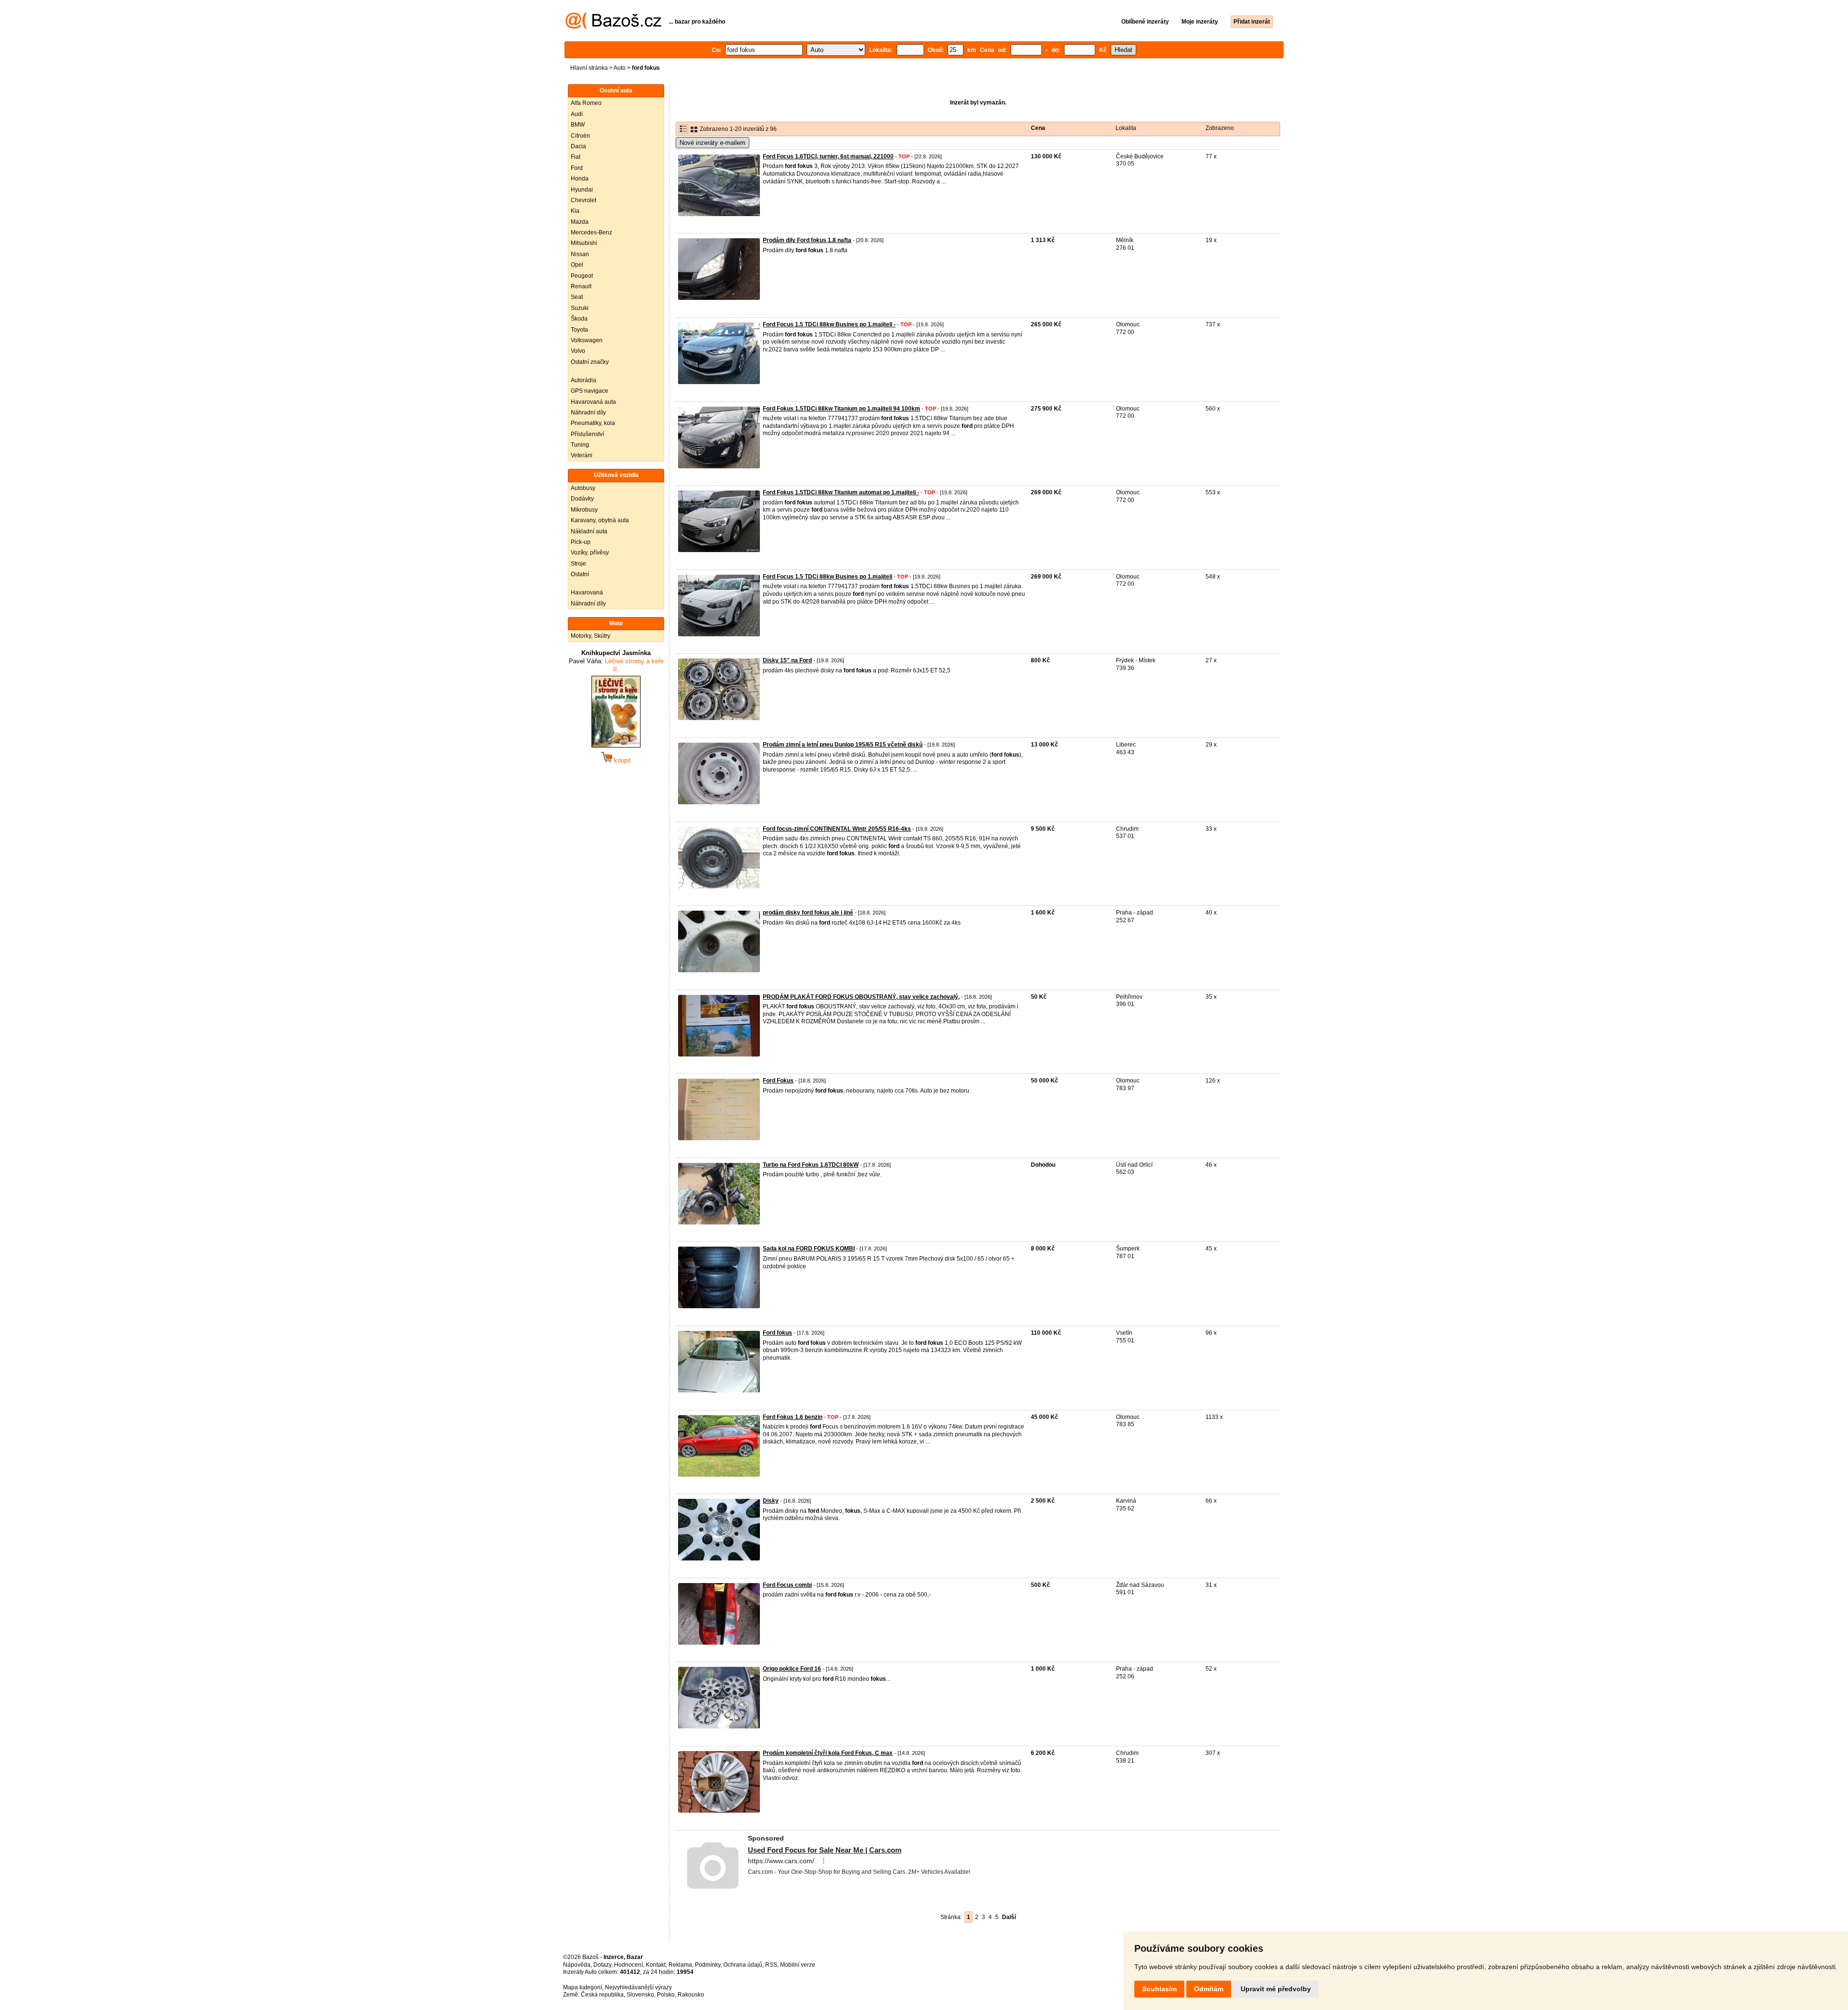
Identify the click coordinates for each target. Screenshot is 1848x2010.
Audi (577, 114)
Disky (771, 1501)
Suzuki (580, 308)
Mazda (580, 222)
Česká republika (602, 1995)
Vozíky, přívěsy (590, 553)
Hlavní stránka (589, 68)
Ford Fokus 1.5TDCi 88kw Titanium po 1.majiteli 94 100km (841, 409)
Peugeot (582, 276)
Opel (577, 265)
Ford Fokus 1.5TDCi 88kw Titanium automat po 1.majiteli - (841, 492)
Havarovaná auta (593, 402)
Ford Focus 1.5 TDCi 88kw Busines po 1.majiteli (828, 577)
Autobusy (583, 488)
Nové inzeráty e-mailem (712, 143)
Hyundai (582, 190)
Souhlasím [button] (1159, 1989)
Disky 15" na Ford (787, 660)
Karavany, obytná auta (600, 520)
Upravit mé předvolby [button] (1276, 1989)
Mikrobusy (584, 510)
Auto (620, 68)
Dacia (578, 146)
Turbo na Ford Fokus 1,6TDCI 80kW (811, 1165)
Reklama (680, 1965)
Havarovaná (587, 593)
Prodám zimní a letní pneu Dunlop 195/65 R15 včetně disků (843, 745)
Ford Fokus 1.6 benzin (793, 1417)
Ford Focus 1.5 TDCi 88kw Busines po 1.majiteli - (829, 324)
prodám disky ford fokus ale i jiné (808, 913)
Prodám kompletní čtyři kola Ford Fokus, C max (828, 1753)
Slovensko (640, 1995)
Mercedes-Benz (591, 232)
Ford (577, 168)
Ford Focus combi (787, 1585)
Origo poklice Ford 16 (792, 1669)
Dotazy (602, 1965)
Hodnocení (629, 1965)
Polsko (666, 1995)
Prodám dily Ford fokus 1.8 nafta (807, 240)
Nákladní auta (589, 531)
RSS (771, 1965)
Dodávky (582, 499)
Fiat (576, 157)
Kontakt (656, 1965)
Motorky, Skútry (590, 636)
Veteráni (582, 455)
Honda (580, 179)
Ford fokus (777, 1333)
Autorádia (584, 380)
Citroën (580, 136)
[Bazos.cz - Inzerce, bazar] (613, 27)
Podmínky (708, 1965)
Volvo (578, 351)
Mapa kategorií (583, 1987)
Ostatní (580, 574)
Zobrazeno (1220, 128)
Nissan (580, 254)
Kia (575, 211)
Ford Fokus (778, 1081)
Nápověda (577, 1965)
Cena (1038, 128)
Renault (581, 286)
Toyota (579, 330)
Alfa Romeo (586, 103)
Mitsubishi (584, 243)
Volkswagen (587, 340)
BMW (578, 125)
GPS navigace (590, 391)
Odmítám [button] (1209, 1989)
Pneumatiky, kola (593, 423)
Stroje (578, 564)
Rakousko (691, 1995)
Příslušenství (587, 434)
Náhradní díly (588, 412)
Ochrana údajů (743, 1965)
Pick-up (581, 542)
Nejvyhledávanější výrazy (638, 1987)
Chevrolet (584, 200)
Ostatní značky (590, 362)
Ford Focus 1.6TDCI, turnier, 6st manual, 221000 (828, 156)
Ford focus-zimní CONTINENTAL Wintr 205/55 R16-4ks (837, 829)
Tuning (580, 445)
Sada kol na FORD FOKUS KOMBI (809, 1249)
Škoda (579, 319)
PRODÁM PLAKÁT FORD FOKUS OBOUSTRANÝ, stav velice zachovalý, (861, 997)
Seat (577, 297)
